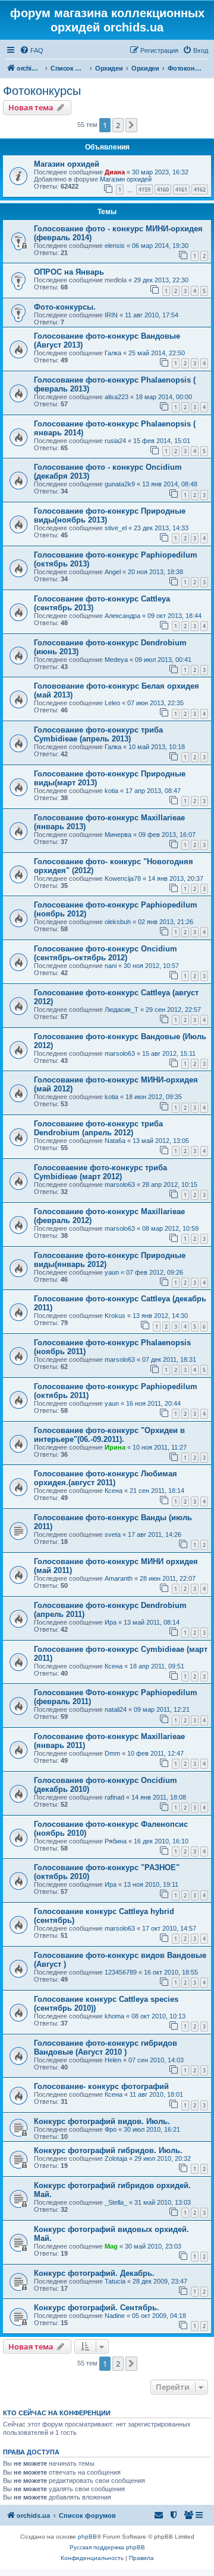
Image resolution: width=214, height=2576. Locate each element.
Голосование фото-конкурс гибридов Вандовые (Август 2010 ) (106, 2048)
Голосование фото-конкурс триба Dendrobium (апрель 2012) (98, 1128)
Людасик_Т (122, 1010)
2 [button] (118, 125)
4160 (163, 190)
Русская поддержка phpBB (107, 2547)
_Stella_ (116, 2202)
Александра (122, 616)
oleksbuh (118, 922)
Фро (111, 2129)
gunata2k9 (120, 484)
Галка (113, 353)
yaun (112, 1272)
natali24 (116, 1709)
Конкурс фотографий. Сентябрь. (97, 2308)
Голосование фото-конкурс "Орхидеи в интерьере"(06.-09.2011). (109, 1435)
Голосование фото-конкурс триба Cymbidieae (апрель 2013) (98, 734)
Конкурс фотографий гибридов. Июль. (108, 2150)
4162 (200, 190)
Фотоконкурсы (42, 91)
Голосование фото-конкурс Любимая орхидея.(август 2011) (106, 1478)
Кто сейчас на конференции (57, 2413)
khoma (114, 2016)
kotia (111, 791)
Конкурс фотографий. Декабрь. (94, 2273)
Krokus (115, 1316)
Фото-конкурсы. (65, 307)
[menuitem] (32, 50)
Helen (113, 2060)
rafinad (114, 1797)
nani (111, 966)
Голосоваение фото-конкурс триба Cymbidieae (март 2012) (100, 1172)
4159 (144, 190)
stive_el (116, 528)
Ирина (115, 1447)
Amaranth (119, 1578)
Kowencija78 (123, 878)
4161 (181, 190)
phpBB (87, 2537)
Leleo (112, 703)
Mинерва (118, 835)
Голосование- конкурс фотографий (101, 2086)
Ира (111, 1622)
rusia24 (115, 441)
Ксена (114, 1491)
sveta (113, 1534)
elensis (115, 246)
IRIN (111, 315)
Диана (115, 172)
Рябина (116, 1841)
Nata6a (115, 1141)
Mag (111, 2246)
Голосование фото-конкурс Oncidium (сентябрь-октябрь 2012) (106, 953)
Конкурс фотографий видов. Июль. (102, 2121)
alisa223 (117, 397)
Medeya (116, 660)
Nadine (115, 2316)
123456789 (121, 1972)
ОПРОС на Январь (69, 272)
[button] (131, 125)
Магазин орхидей (67, 164)
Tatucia (115, 2281)
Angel (113, 572)
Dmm (112, 1753)
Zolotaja (116, 2158)
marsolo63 (120, 1053)
